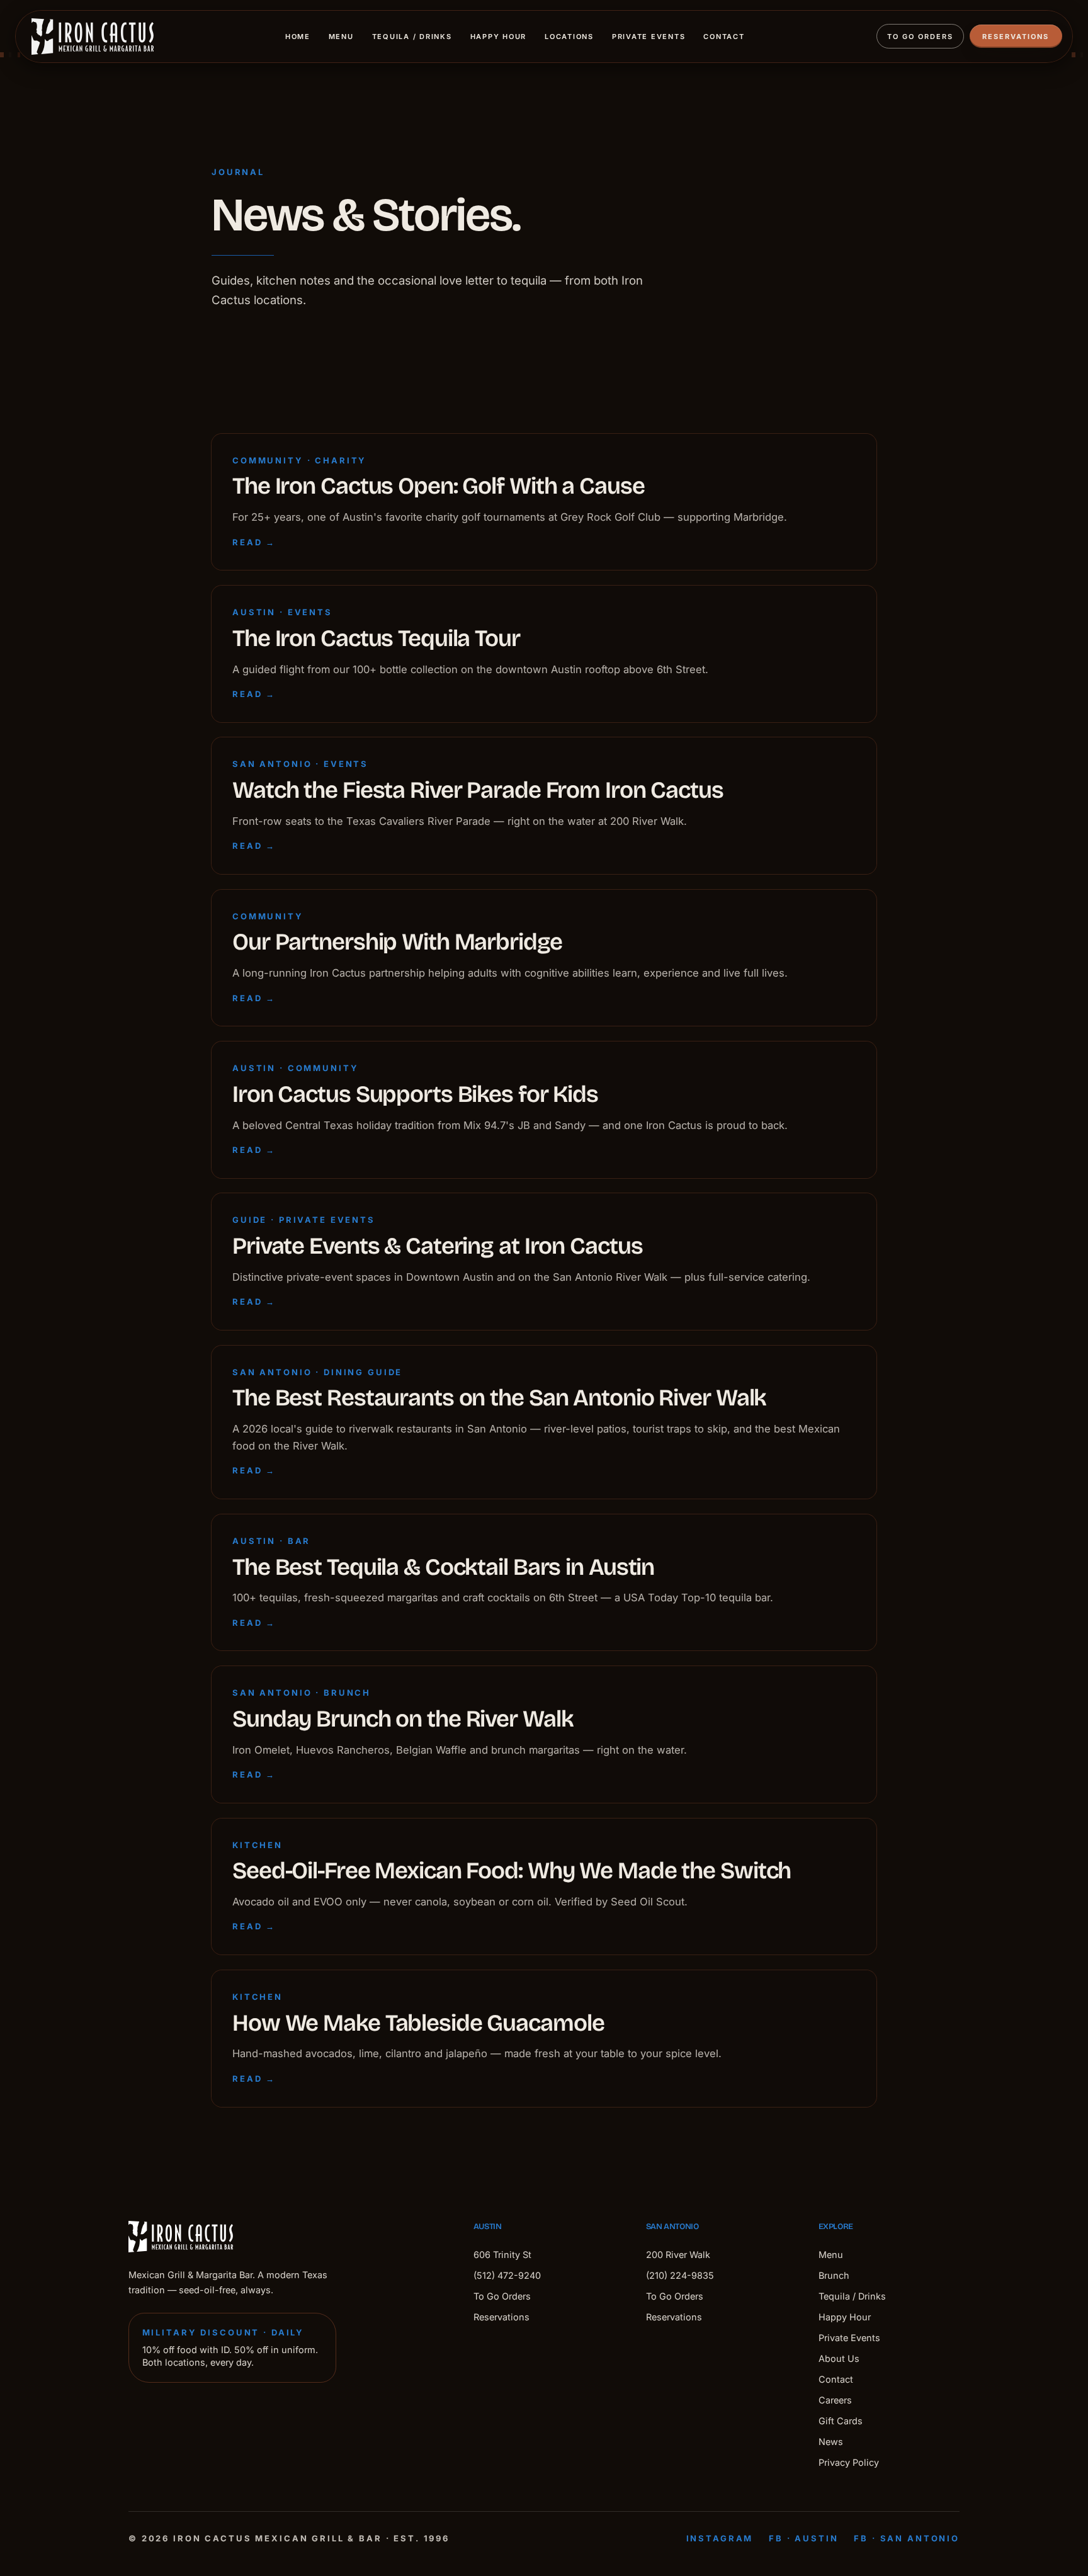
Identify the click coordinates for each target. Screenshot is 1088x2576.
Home (298, 37)
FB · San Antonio (907, 2538)
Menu (341, 37)
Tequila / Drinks (412, 37)
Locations (569, 37)
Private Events (649, 37)
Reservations (1016, 37)
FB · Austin (803, 2538)
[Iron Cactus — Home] (93, 37)
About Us (839, 2358)
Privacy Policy (849, 2462)
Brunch (834, 2275)
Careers (835, 2400)
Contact (724, 37)
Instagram (720, 2538)
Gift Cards (841, 2421)
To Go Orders (920, 37)
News (831, 2442)
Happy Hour (499, 37)
